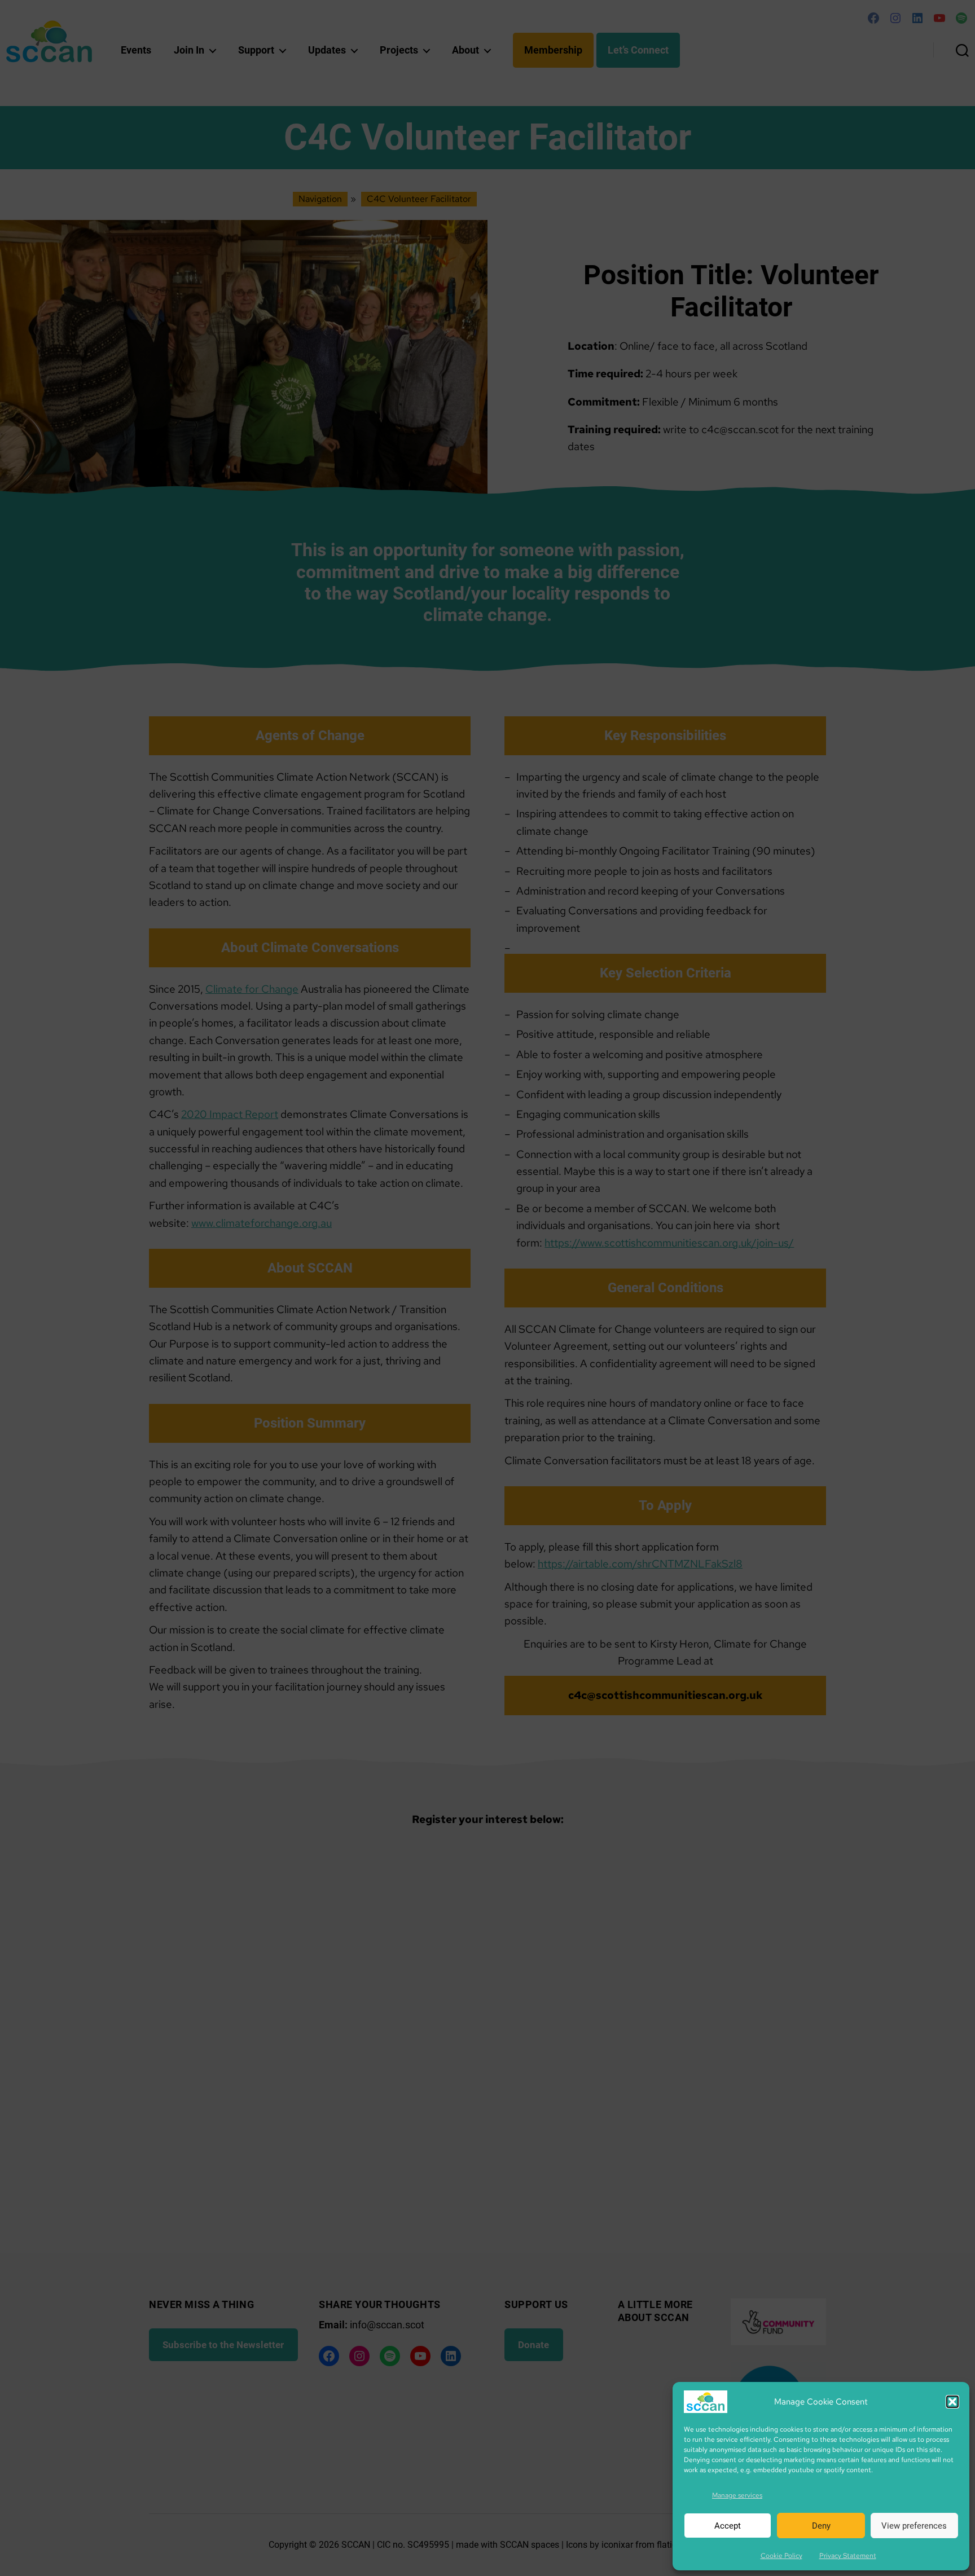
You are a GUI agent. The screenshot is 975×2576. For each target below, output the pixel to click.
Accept (728, 2526)
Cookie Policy (781, 2556)
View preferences (914, 2526)
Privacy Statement (848, 2556)
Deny (821, 2526)
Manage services (737, 2495)
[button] (952, 2402)
